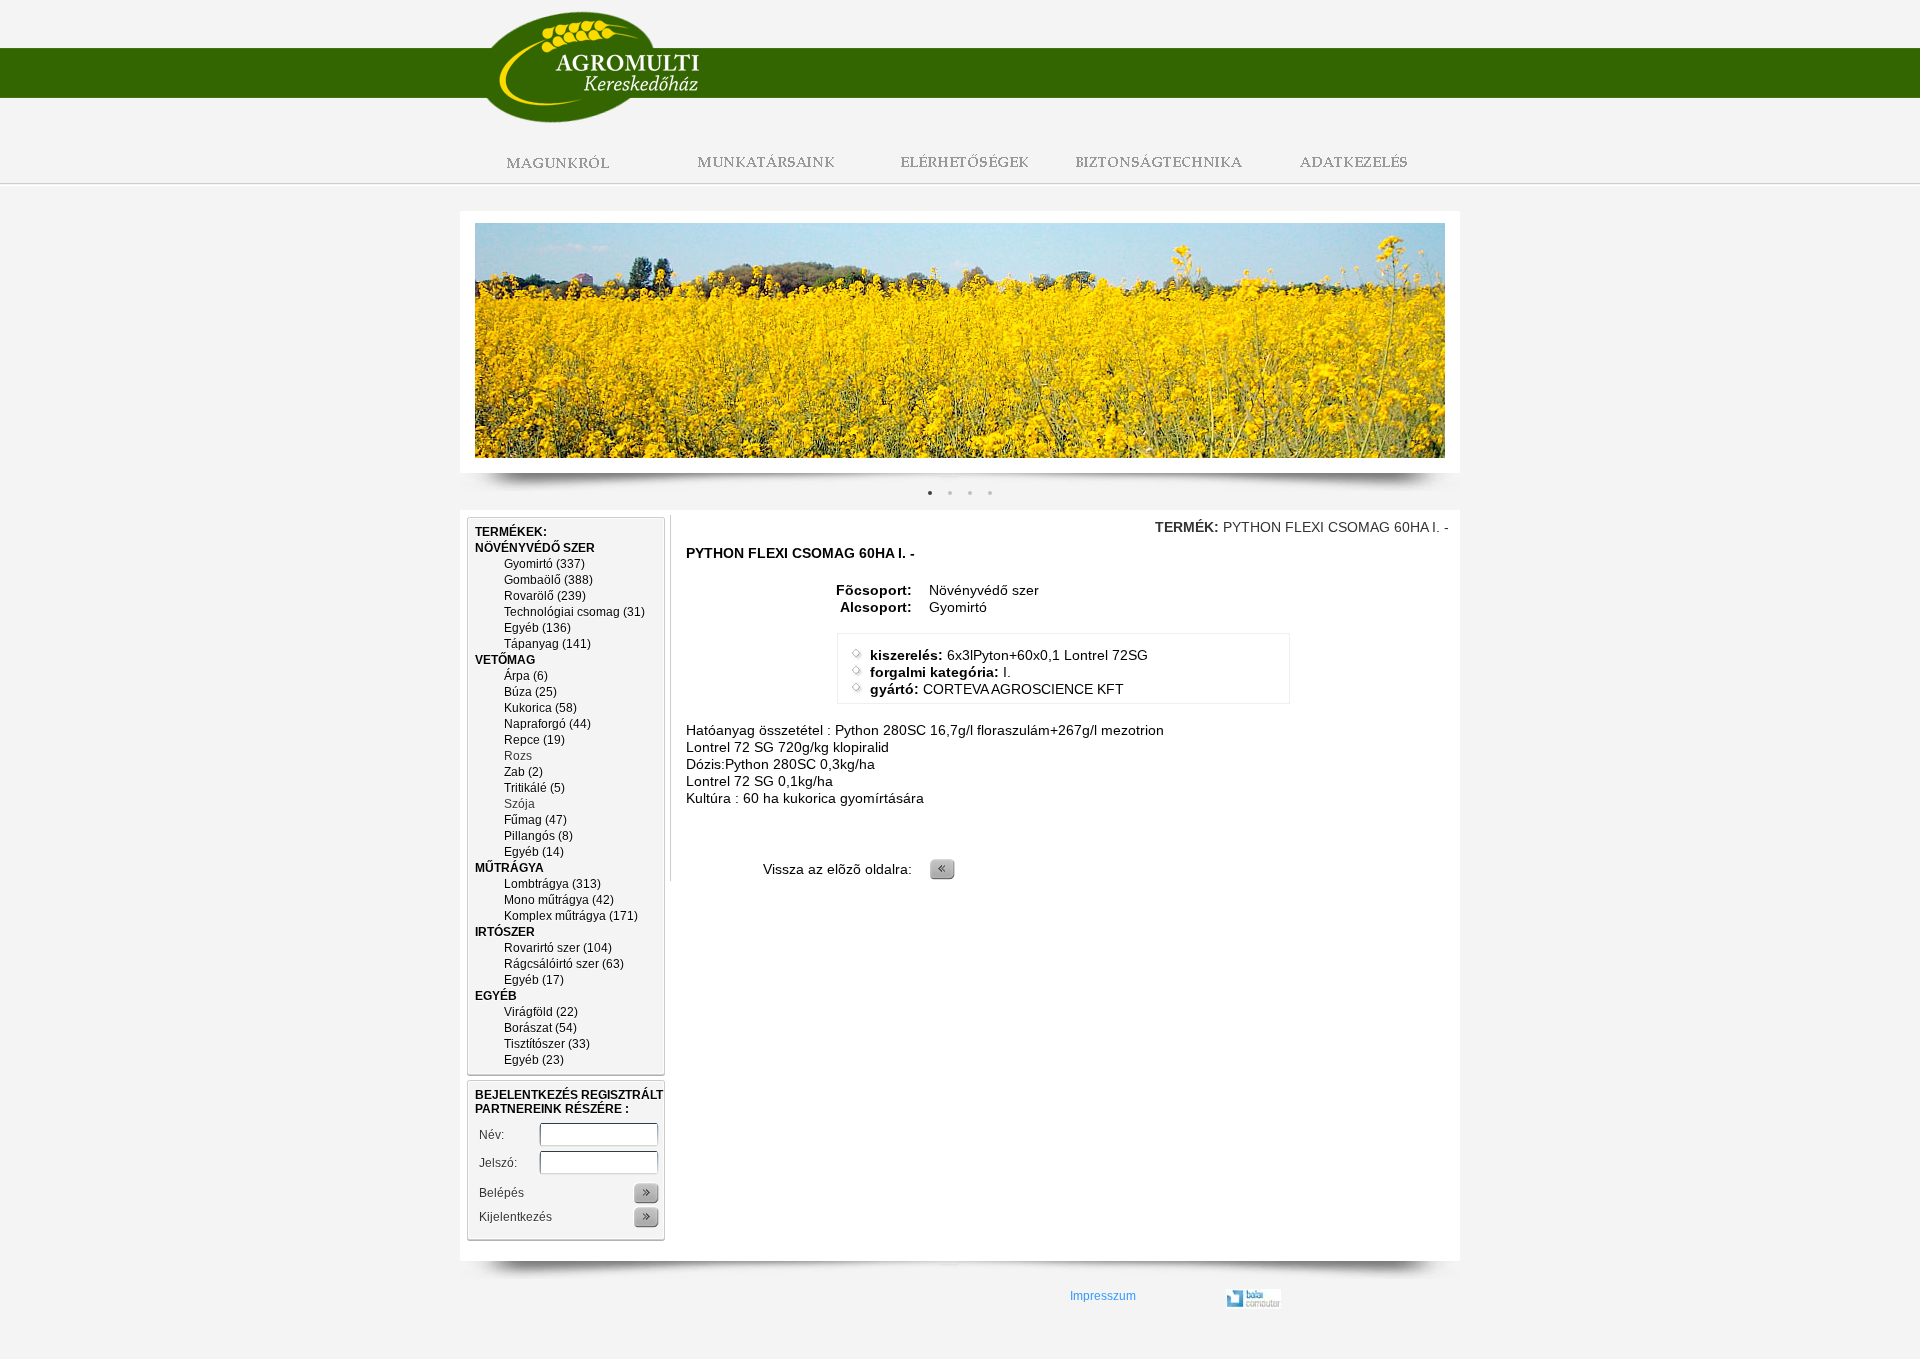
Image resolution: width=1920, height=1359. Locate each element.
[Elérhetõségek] (960, 173)
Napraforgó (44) (547, 724)
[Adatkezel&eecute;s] (1360, 173)
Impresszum (1103, 1296)
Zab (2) (523, 772)
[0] (930, 493)
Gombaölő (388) (548, 580)
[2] (970, 493)
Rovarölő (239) (545, 596)
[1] (950, 493)
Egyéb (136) (537, 628)
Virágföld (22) (541, 1012)
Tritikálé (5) (534, 788)
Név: (491, 1135)
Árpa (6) (526, 676)
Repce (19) (534, 740)
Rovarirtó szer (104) (558, 948)
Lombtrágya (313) (552, 884)
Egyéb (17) (534, 980)
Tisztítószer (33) (547, 1044)
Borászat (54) (540, 1028)
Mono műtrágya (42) (559, 900)
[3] (990, 493)
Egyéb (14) (534, 852)
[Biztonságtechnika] (1160, 173)
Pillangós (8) (538, 836)
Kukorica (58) (540, 708)
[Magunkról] (560, 173)
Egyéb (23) (534, 1060)
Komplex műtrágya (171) (571, 916)
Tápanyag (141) (547, 644)
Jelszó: (498, 1163)
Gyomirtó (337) (544, 564)
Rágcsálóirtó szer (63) (564, 964)
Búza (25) (530, 692)
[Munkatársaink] (760, 173)
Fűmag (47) (535, 820)
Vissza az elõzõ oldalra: (837, 869)
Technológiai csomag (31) (574, 612)
